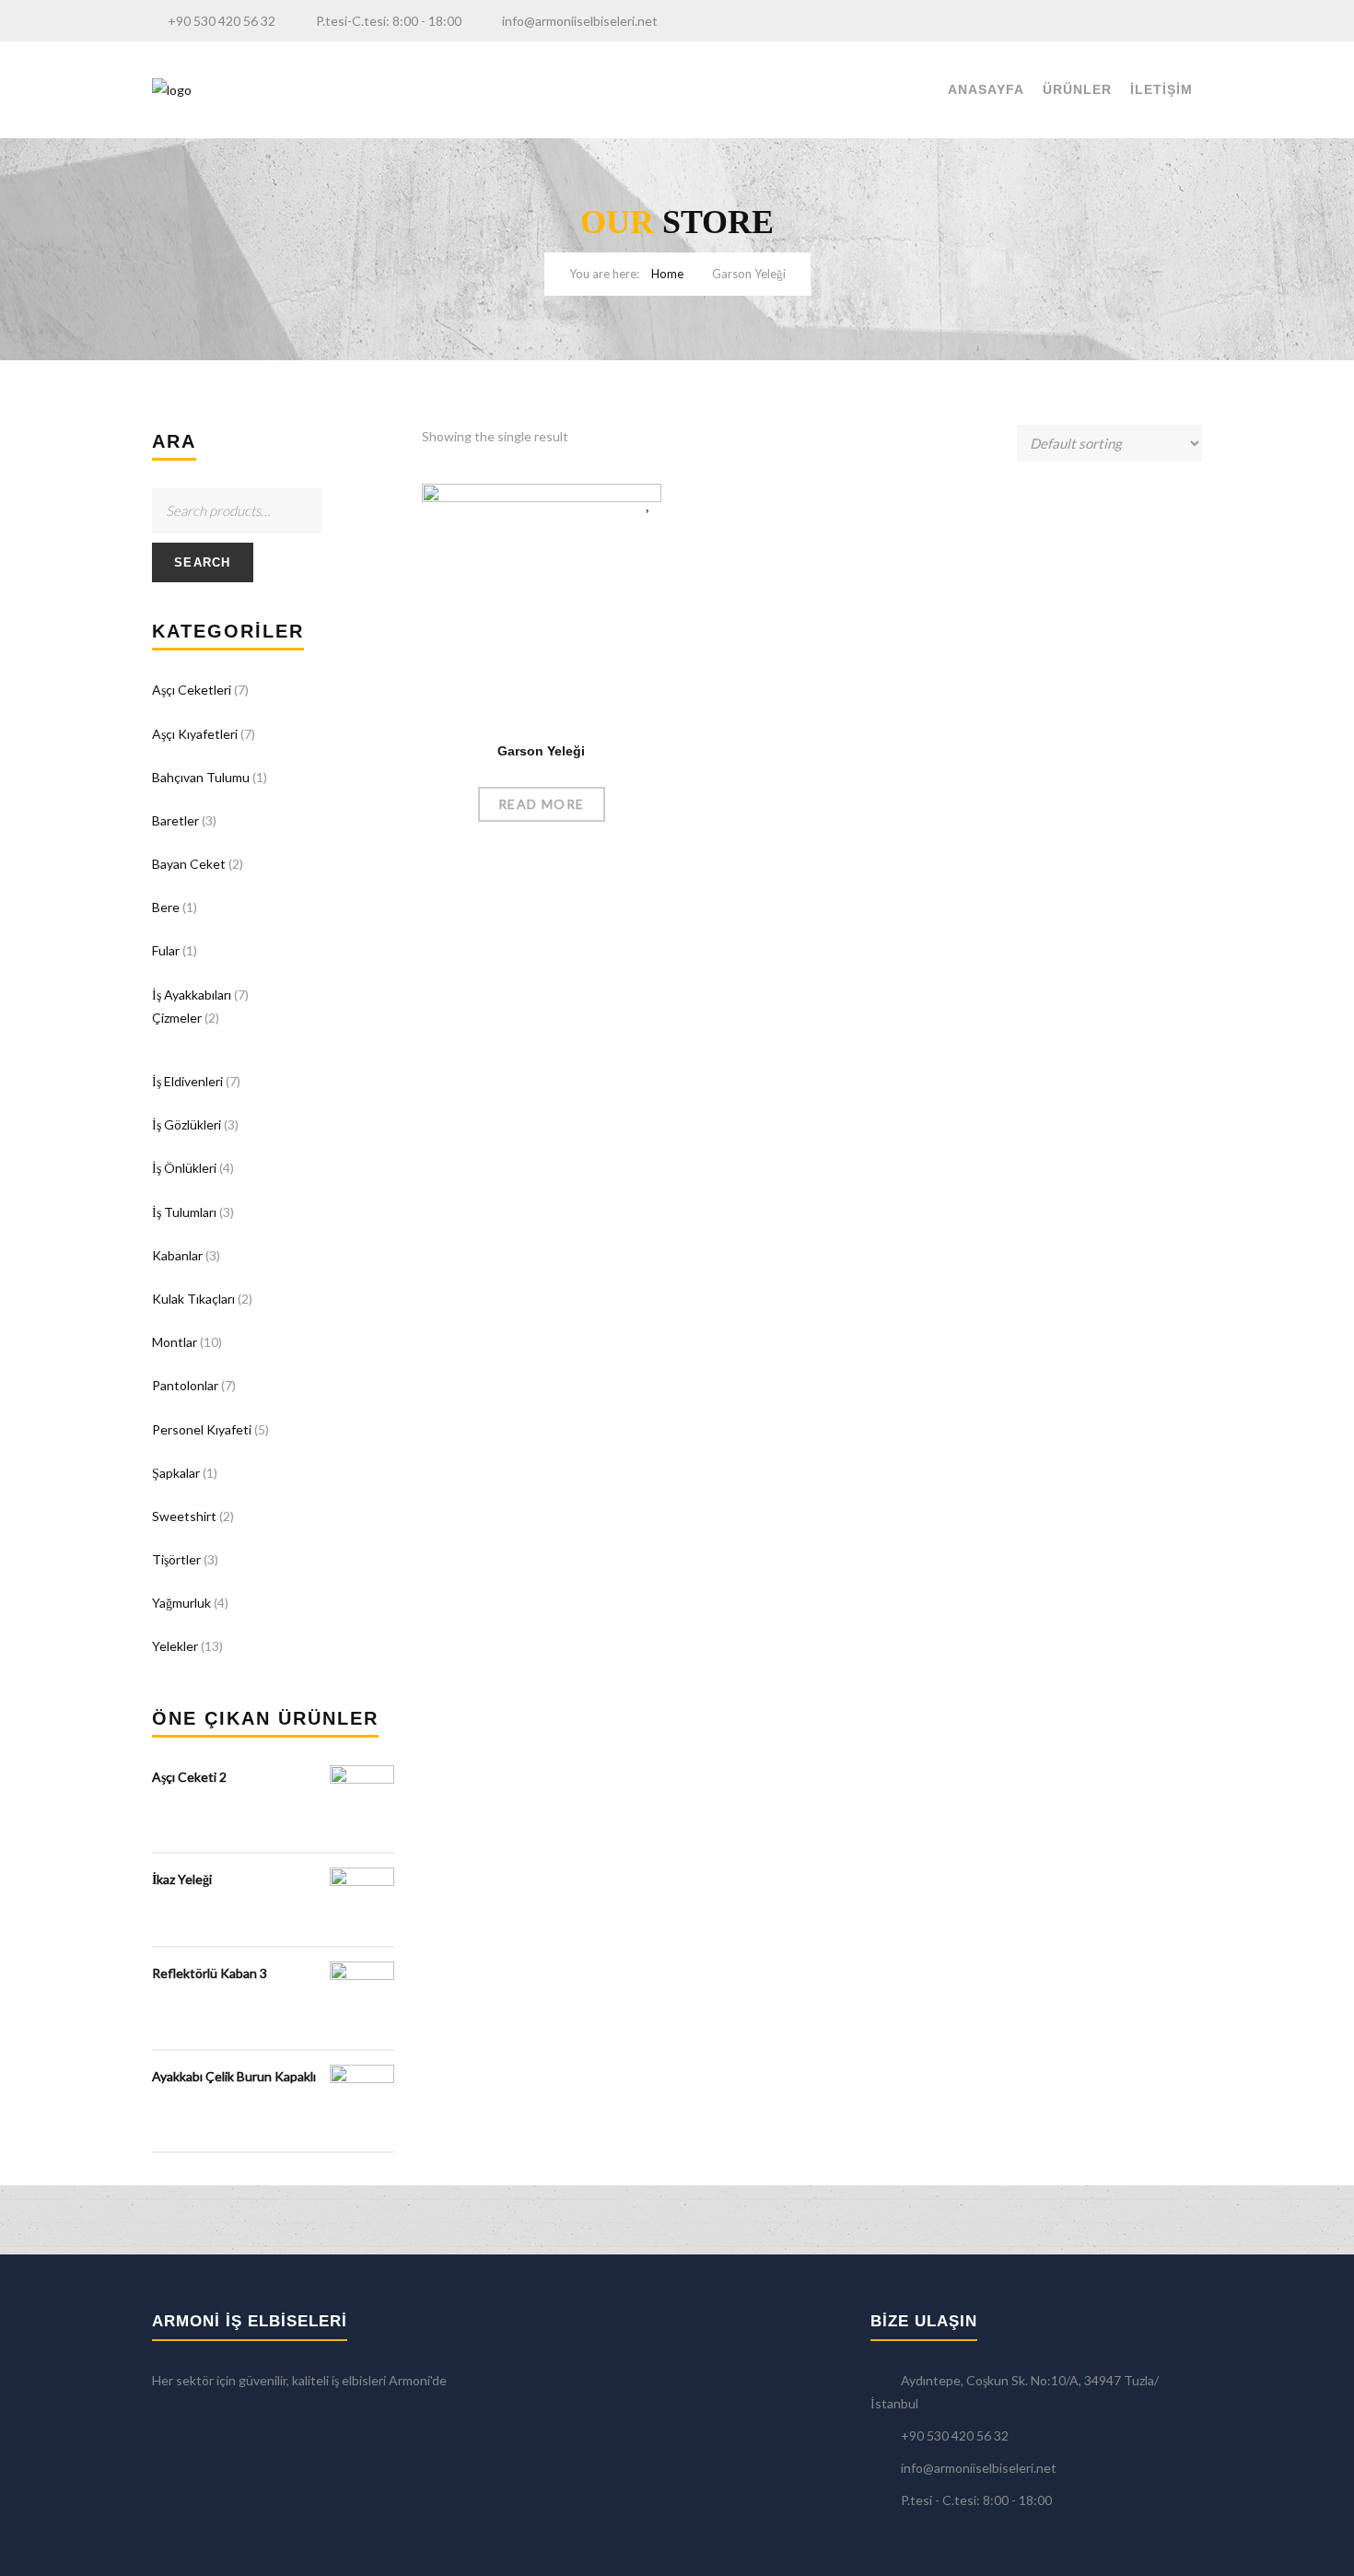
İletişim (1161, 89)
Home (667, 274)
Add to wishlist (649, 502)
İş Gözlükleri (187, 1124)
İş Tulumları (184, 1212)
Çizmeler (177, 1018)
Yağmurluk (181, 1603)
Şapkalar (176, 1473)
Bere (166, 907)
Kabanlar (177, 1255)
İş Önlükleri (184, 1168)
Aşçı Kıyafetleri (195, 734)
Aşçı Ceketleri (192, 690)
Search (203, 562)
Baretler (175, 820)
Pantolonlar (185, 1385)
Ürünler (1077, 89)
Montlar (175, 1342)
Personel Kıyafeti (202, 1429)
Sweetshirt (184, 1516)
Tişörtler (176, 1559)
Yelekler (175, 1646)
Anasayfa (986, 89)
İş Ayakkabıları (192, 995)
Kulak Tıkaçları (193, 1299)
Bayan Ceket (189, 864)
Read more (542, 804)
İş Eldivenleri (187, 1081)
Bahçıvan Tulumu (201, 777)
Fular (166, 950)
